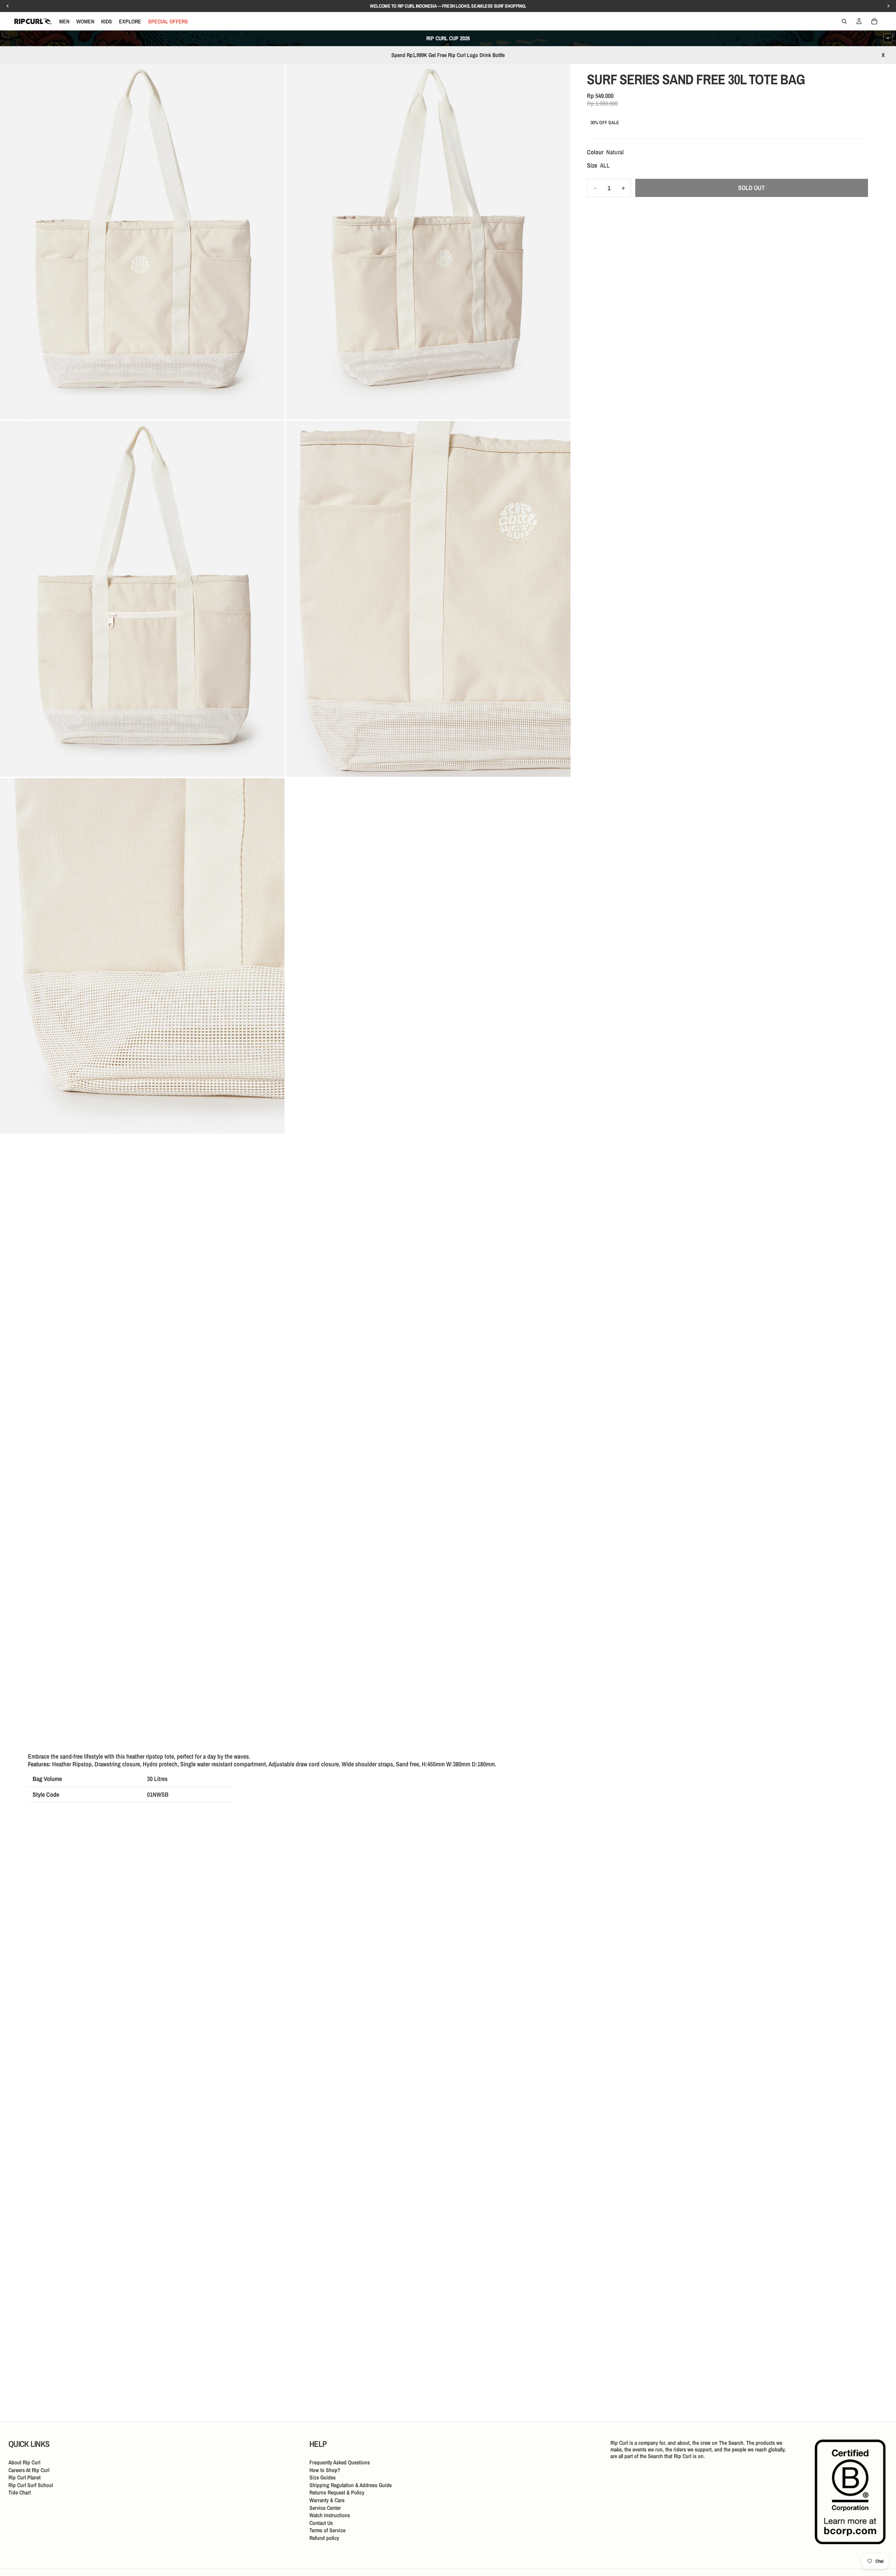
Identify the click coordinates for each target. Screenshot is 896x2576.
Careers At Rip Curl (29, 2470)
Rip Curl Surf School (31, 2485)
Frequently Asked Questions (340, 2462)
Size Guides (323, 2477)
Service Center (325, 2508)
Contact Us (321, 2523)
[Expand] (888, 38)
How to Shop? (325, 2470)
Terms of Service (327, 2530)
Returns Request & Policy (337, 2492)
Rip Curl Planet (24, 2477)
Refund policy (324, 2538)
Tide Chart (20, 2492)
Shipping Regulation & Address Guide (351, 2485)
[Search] (844, 21)
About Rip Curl (24, 2462)
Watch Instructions (330, 2515)
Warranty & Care (327, 2500)
